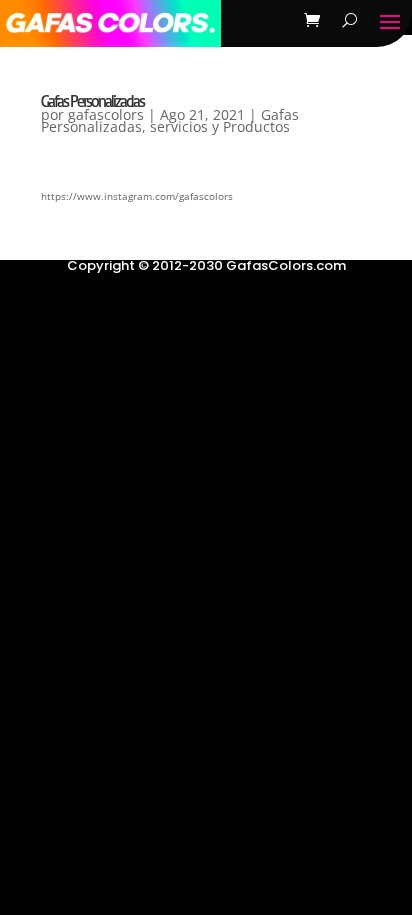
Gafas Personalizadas (92, 101)
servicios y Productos (220, 126)
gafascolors (106, 114)
